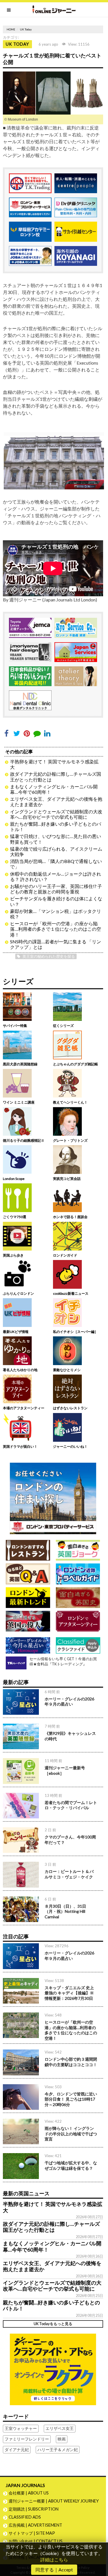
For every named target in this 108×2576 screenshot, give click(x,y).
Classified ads (25, 2517)
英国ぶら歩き (13, 1255)
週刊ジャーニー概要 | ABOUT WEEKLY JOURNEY (54, 2501)
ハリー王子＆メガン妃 (58, 2450)
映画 (62, 2439)
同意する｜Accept (54, 2570)
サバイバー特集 (15, 1026)
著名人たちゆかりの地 (20, 1370)
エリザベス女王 (60, 2428)
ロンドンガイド (65, 1255)
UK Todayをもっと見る (53, 2324)
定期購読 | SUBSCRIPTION (36, 2509)
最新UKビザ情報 (16, 1332)
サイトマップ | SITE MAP (32, 2533)
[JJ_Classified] (53, 2369)
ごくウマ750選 (15, 1217)
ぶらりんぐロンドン (18, 1293)
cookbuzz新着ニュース (71, 1293)
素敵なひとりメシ (67, 1370)
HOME (11, 29)
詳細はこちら (54, 2559)
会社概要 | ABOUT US (29, 2493)
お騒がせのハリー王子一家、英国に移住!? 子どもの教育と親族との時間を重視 (56, 889)
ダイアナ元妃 (17, 2450)
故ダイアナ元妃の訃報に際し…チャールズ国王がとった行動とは (51, 2227)
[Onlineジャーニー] (54, 9)
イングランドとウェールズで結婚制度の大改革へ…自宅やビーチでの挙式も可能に (56, 814)
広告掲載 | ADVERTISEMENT (35, 2525)
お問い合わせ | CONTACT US (36, 2541)
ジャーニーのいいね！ (70, 1446)
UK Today (26, 29)
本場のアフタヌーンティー (24, 1408)
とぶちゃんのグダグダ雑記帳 (75, 1064)
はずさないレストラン (70, 1408)
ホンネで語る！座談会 (70, 1217)
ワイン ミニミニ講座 (19, 1102)
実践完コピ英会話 (67, 1179)
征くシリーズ (63, 1026)
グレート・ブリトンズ (70, 1140)
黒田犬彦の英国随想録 (20, 1064)
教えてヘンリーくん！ (70, 1102)
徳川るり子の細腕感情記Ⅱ (24, 1140)
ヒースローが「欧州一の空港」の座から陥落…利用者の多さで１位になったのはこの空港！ (56, 929)
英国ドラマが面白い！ (20, 1446)
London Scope (14, 1179)
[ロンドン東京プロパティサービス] (53, 1498)
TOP (101, 2553)
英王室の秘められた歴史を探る (48, 956)
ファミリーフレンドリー (27, 2439)
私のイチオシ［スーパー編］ (75, 1332)
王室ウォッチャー (21, 2428)
